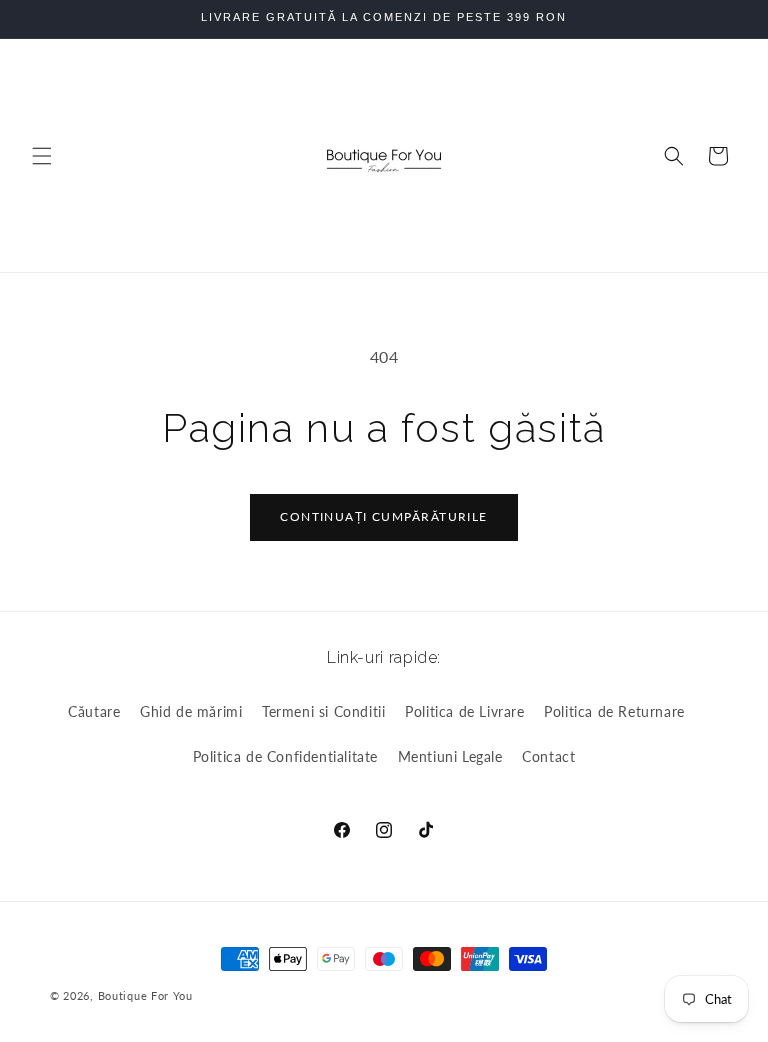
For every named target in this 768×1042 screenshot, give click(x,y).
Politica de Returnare (614, 711)
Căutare (94, 711)
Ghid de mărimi (191, 711)
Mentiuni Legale (450, 756)
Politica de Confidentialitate (285, 756)
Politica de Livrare (464, 711)
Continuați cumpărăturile (384, 516)
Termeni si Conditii (323, 711)
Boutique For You (145, 995)
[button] (42, 156)
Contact (548, 756)
